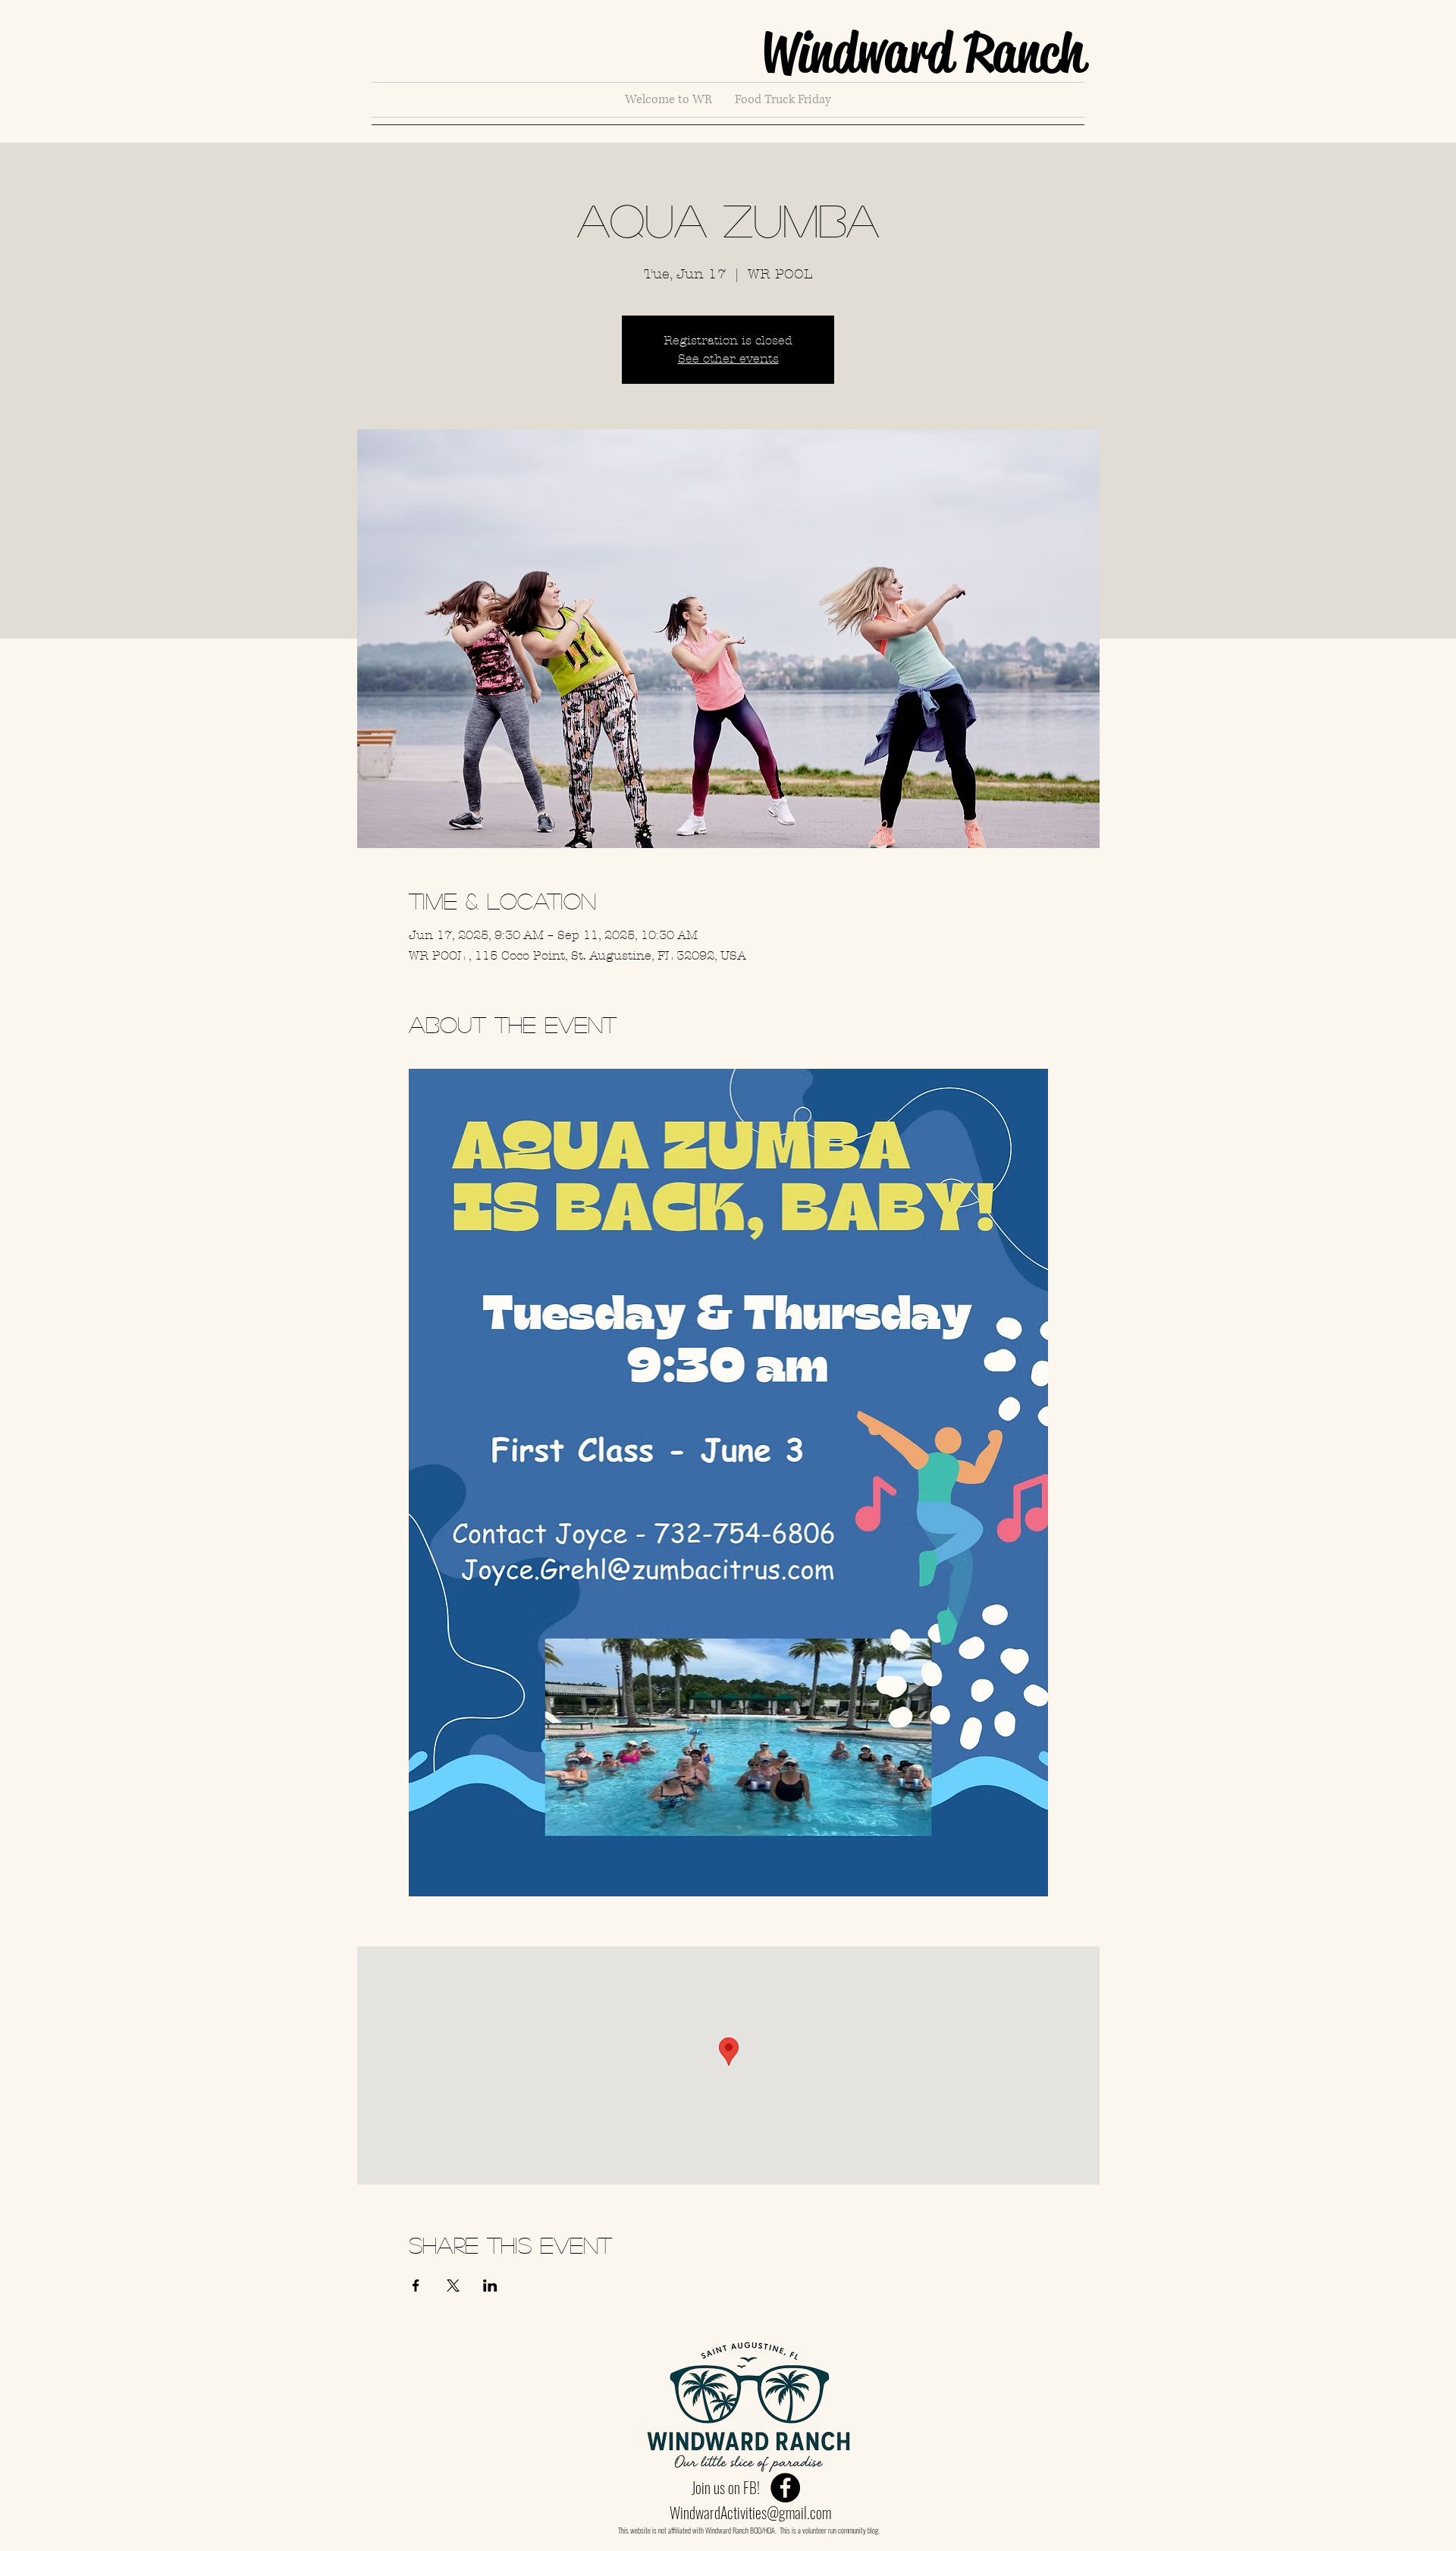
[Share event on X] (453, 2286)
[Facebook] (785, 2488)
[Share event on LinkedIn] (490, 2286)
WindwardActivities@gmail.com (750, 2512)
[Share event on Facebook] (416, 2286)
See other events (728, 358)
